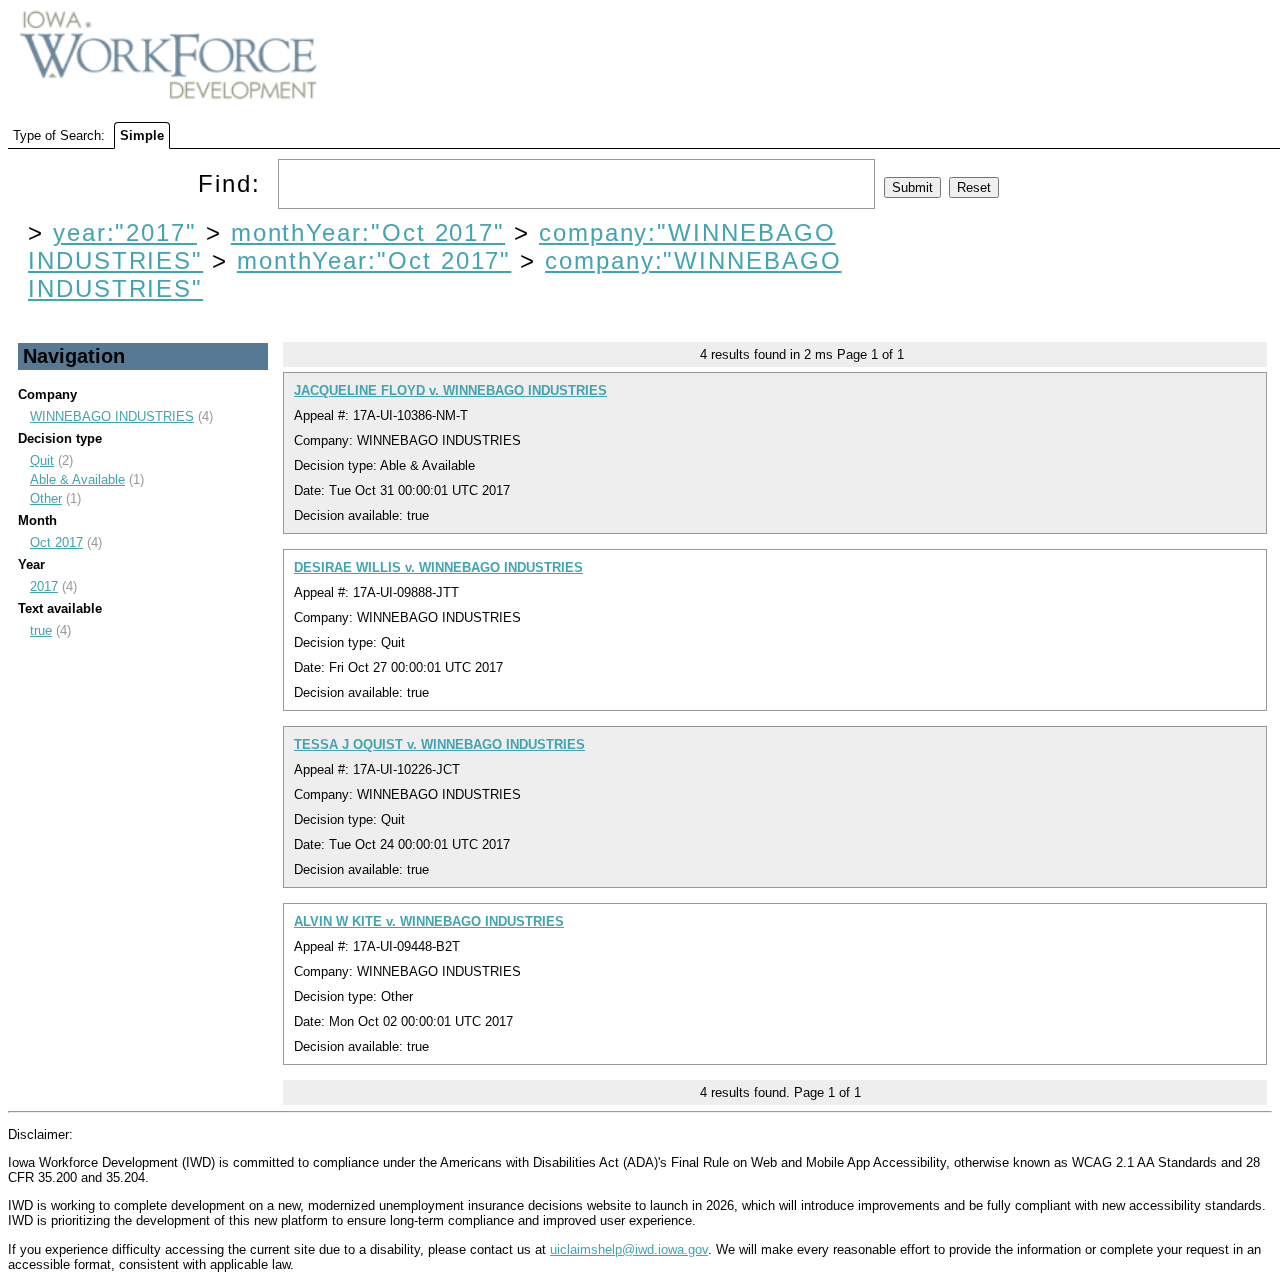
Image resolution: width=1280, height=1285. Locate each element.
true (41, 630)
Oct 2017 (56, 542)
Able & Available (77, 479)
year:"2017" (125, 232)
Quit (42, 460)
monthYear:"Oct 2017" (368, 232)
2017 (44, 586)
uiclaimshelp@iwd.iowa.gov (629, 1249)
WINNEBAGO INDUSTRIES (112, 416)
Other (46, 498)
